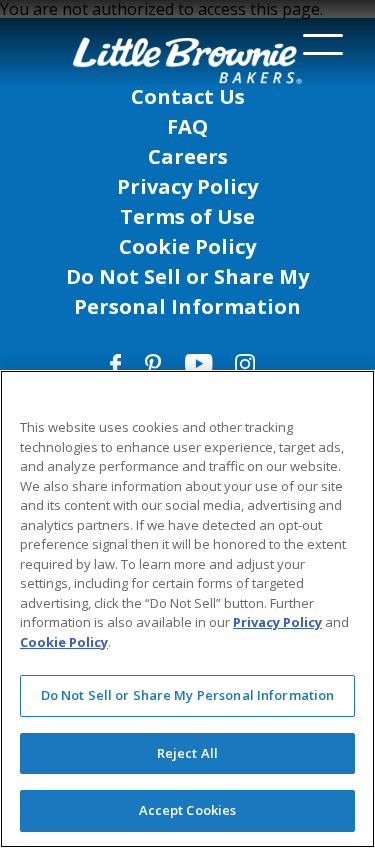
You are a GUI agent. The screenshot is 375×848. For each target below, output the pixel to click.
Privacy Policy (187, 186)
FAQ (187, 126)
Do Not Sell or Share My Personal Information (188, 695)
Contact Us (188, 96)
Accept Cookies (188, 810)
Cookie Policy (187, 246)
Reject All (187, 753)
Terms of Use (187, 216)
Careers (188, 156)
